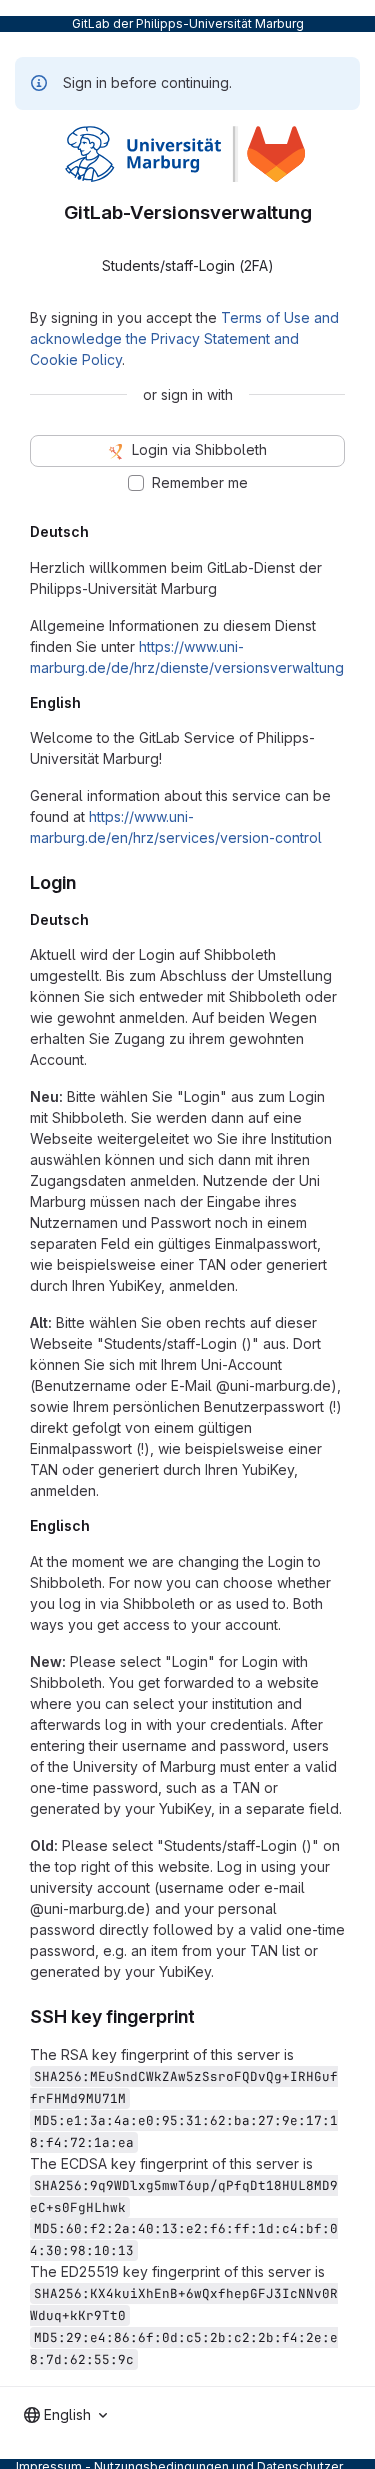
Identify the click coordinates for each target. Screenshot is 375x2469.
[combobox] (65, 2415)
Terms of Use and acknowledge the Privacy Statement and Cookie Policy (184, 338)
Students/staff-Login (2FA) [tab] (188, 265)
